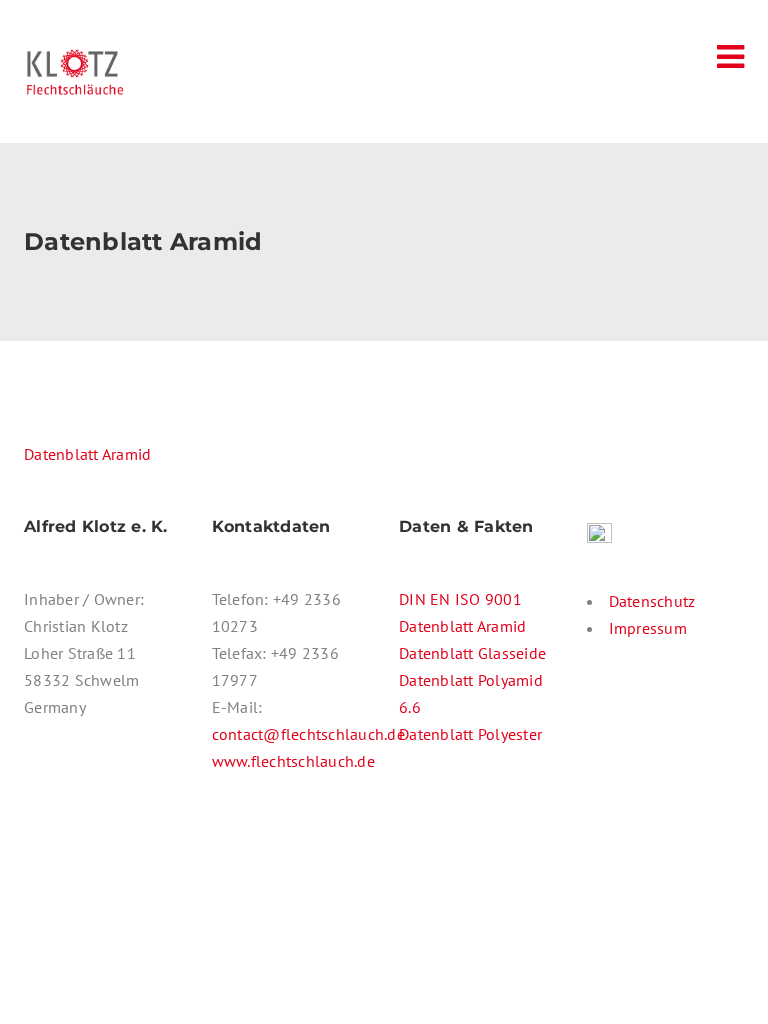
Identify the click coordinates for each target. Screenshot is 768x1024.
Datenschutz (652, 601)
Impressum (648, 628)
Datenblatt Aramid (87, 454)
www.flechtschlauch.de (293, 761)
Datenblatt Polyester (470, 734)
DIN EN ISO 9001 (460, 599)
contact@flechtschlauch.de (308, 734)
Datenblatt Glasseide (472, 653)
